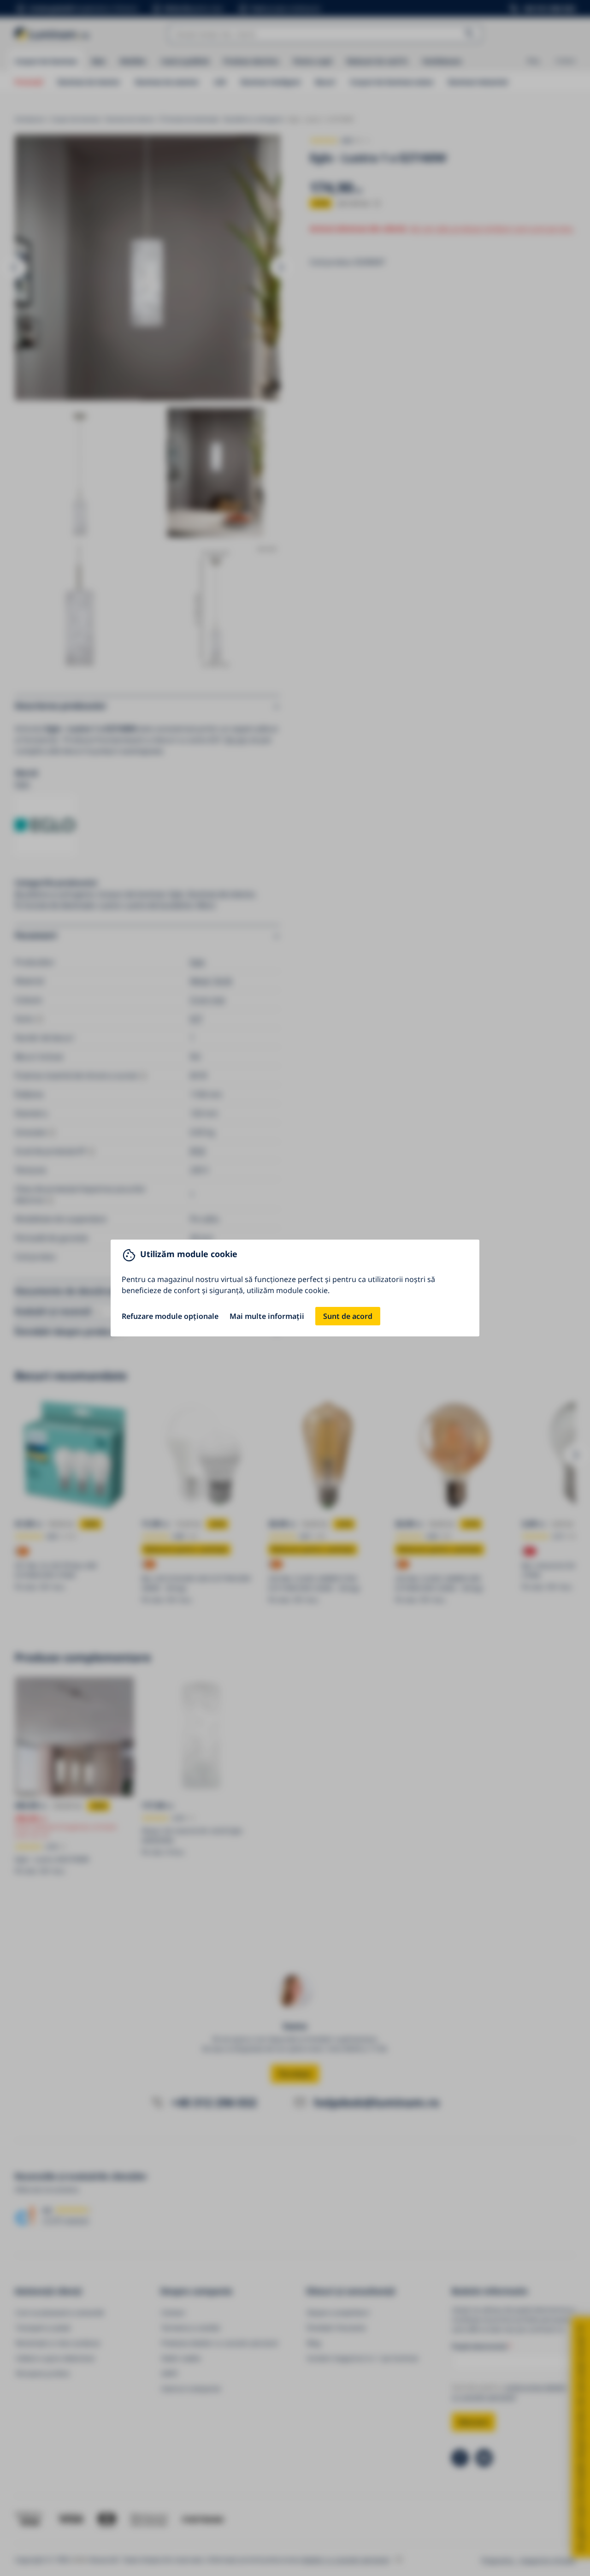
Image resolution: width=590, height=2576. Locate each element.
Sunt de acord (348, 1316)
